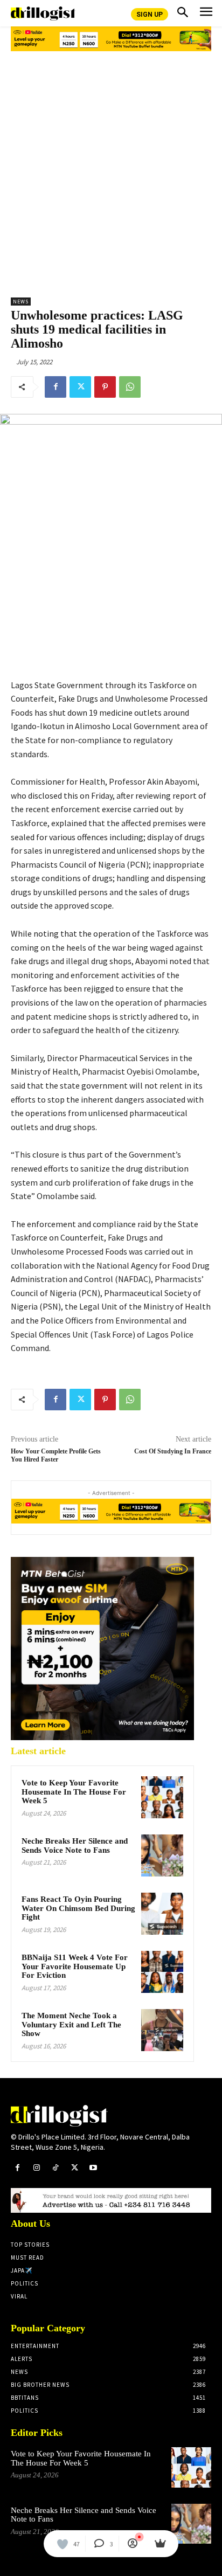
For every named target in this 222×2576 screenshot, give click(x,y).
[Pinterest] (105, 387)
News (21, 302)
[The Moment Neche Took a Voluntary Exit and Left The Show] (162, 2030)
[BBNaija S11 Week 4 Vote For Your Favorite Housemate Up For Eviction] (162, 1972)
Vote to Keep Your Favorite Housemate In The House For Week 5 (74, 1792)
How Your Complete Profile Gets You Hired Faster (56, 1455)
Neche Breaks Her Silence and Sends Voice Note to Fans (75, 1846)
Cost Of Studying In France (173, 1451)
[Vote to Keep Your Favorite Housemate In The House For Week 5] (162, 1797)
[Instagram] (36, 2168)
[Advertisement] (111, 170)
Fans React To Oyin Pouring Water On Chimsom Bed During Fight (78, 1908)
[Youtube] (93, 2168)
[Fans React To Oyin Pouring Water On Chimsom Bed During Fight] (162, 1914)
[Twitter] (80, 387)
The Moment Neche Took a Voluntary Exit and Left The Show (71, 2024)
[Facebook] (55, 387)
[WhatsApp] (130, 387)
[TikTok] (55, 2168)
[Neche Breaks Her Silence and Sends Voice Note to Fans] (162, 1855)
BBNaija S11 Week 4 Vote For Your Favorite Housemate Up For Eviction (75, 1966)
